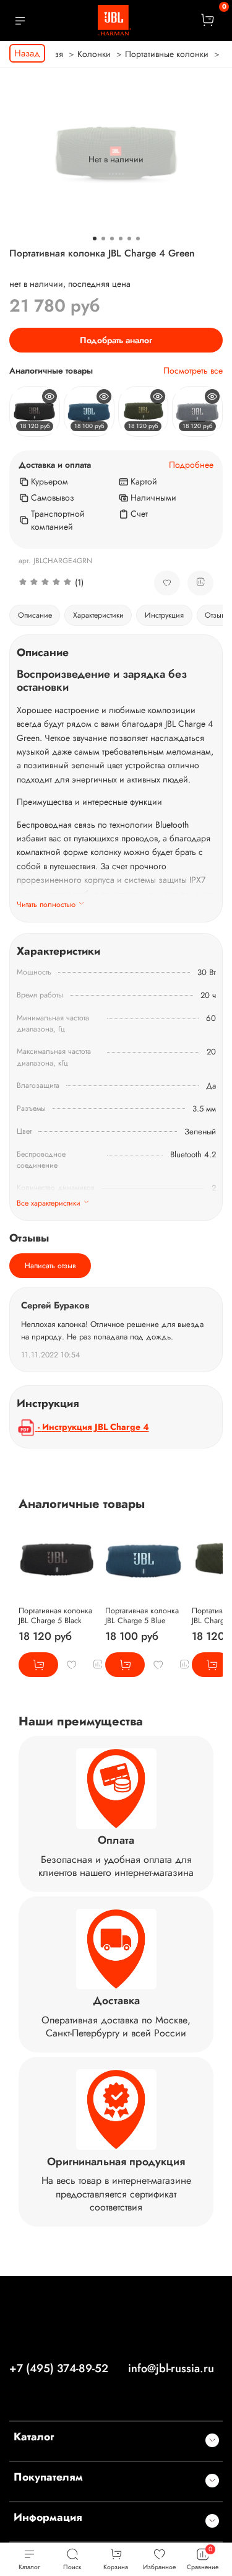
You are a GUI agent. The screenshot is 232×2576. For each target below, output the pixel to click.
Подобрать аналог (116, 340)
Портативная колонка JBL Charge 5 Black (55, 1616)
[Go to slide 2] (103, 239)
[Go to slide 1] (95, 239)
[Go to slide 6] (138, 239)
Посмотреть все (193, 371)
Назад (27, 53)
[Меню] (20, 20)
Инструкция (164, 615)
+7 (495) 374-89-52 (59, 2368)
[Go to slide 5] (129, 239)
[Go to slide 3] (112, 239)
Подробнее (191, 465)
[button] (77, 583)
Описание (35, 615)
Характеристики (98, 615)
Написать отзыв (50, 1266)
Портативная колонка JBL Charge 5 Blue (142, 1616)
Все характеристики (49, 1203)
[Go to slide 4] (121, 239)
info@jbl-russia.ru (171, 2368)
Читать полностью (46, 905)
